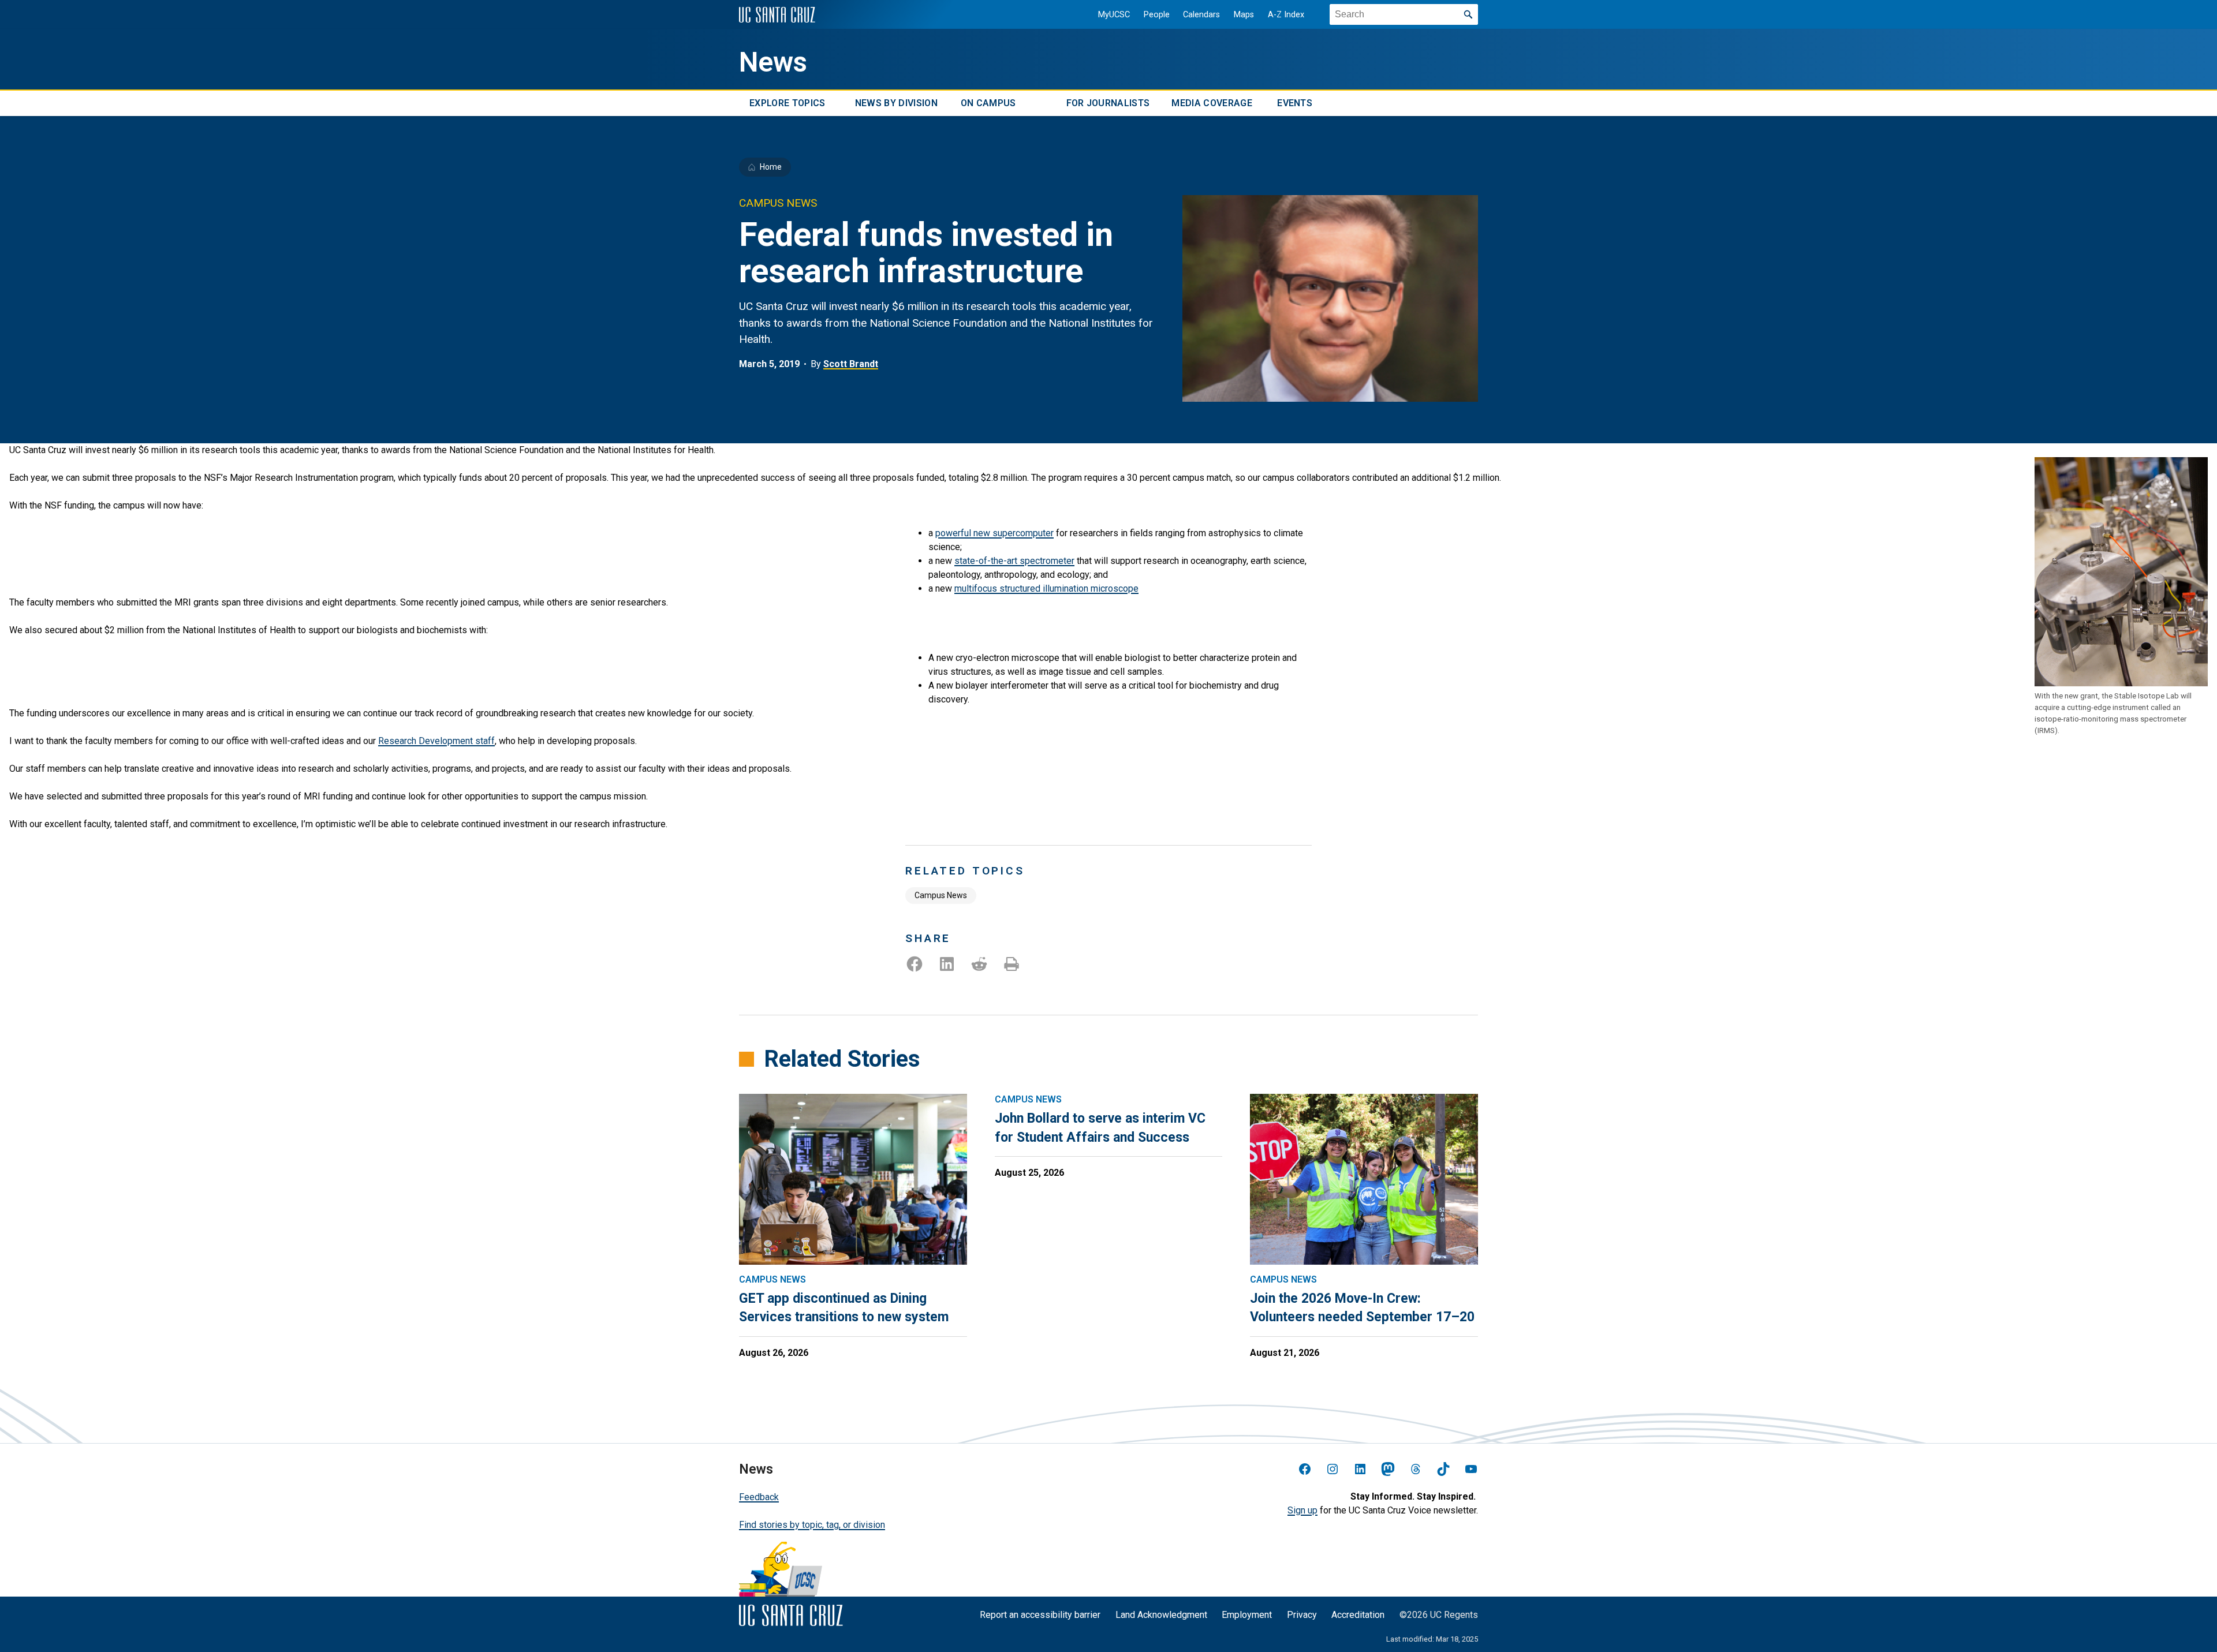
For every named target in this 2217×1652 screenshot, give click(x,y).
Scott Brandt (851, 364)
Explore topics (787, 103)
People (1157, 15)
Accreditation (1358, 1615)
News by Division (896, 103)
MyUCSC (1114, 15)
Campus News (941, 895)
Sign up (1302, 1510)
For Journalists (1108, 103)
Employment (1247, 1615)
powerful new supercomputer (994, 533)
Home (771, 167)
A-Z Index (1286, 15)
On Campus (988, 103)
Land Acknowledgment (1161, 1615)
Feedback (759, 1497)
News (773, 62)
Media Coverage (1212, 103)
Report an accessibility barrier (1040, 1615)
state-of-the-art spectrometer (1014, 561)
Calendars (1201, 15)
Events (1295, 103)
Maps (1244, 15)
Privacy (1302, 1615)
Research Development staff (436, 741)
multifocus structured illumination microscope (1046, 588)
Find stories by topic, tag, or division (812, 1525)
